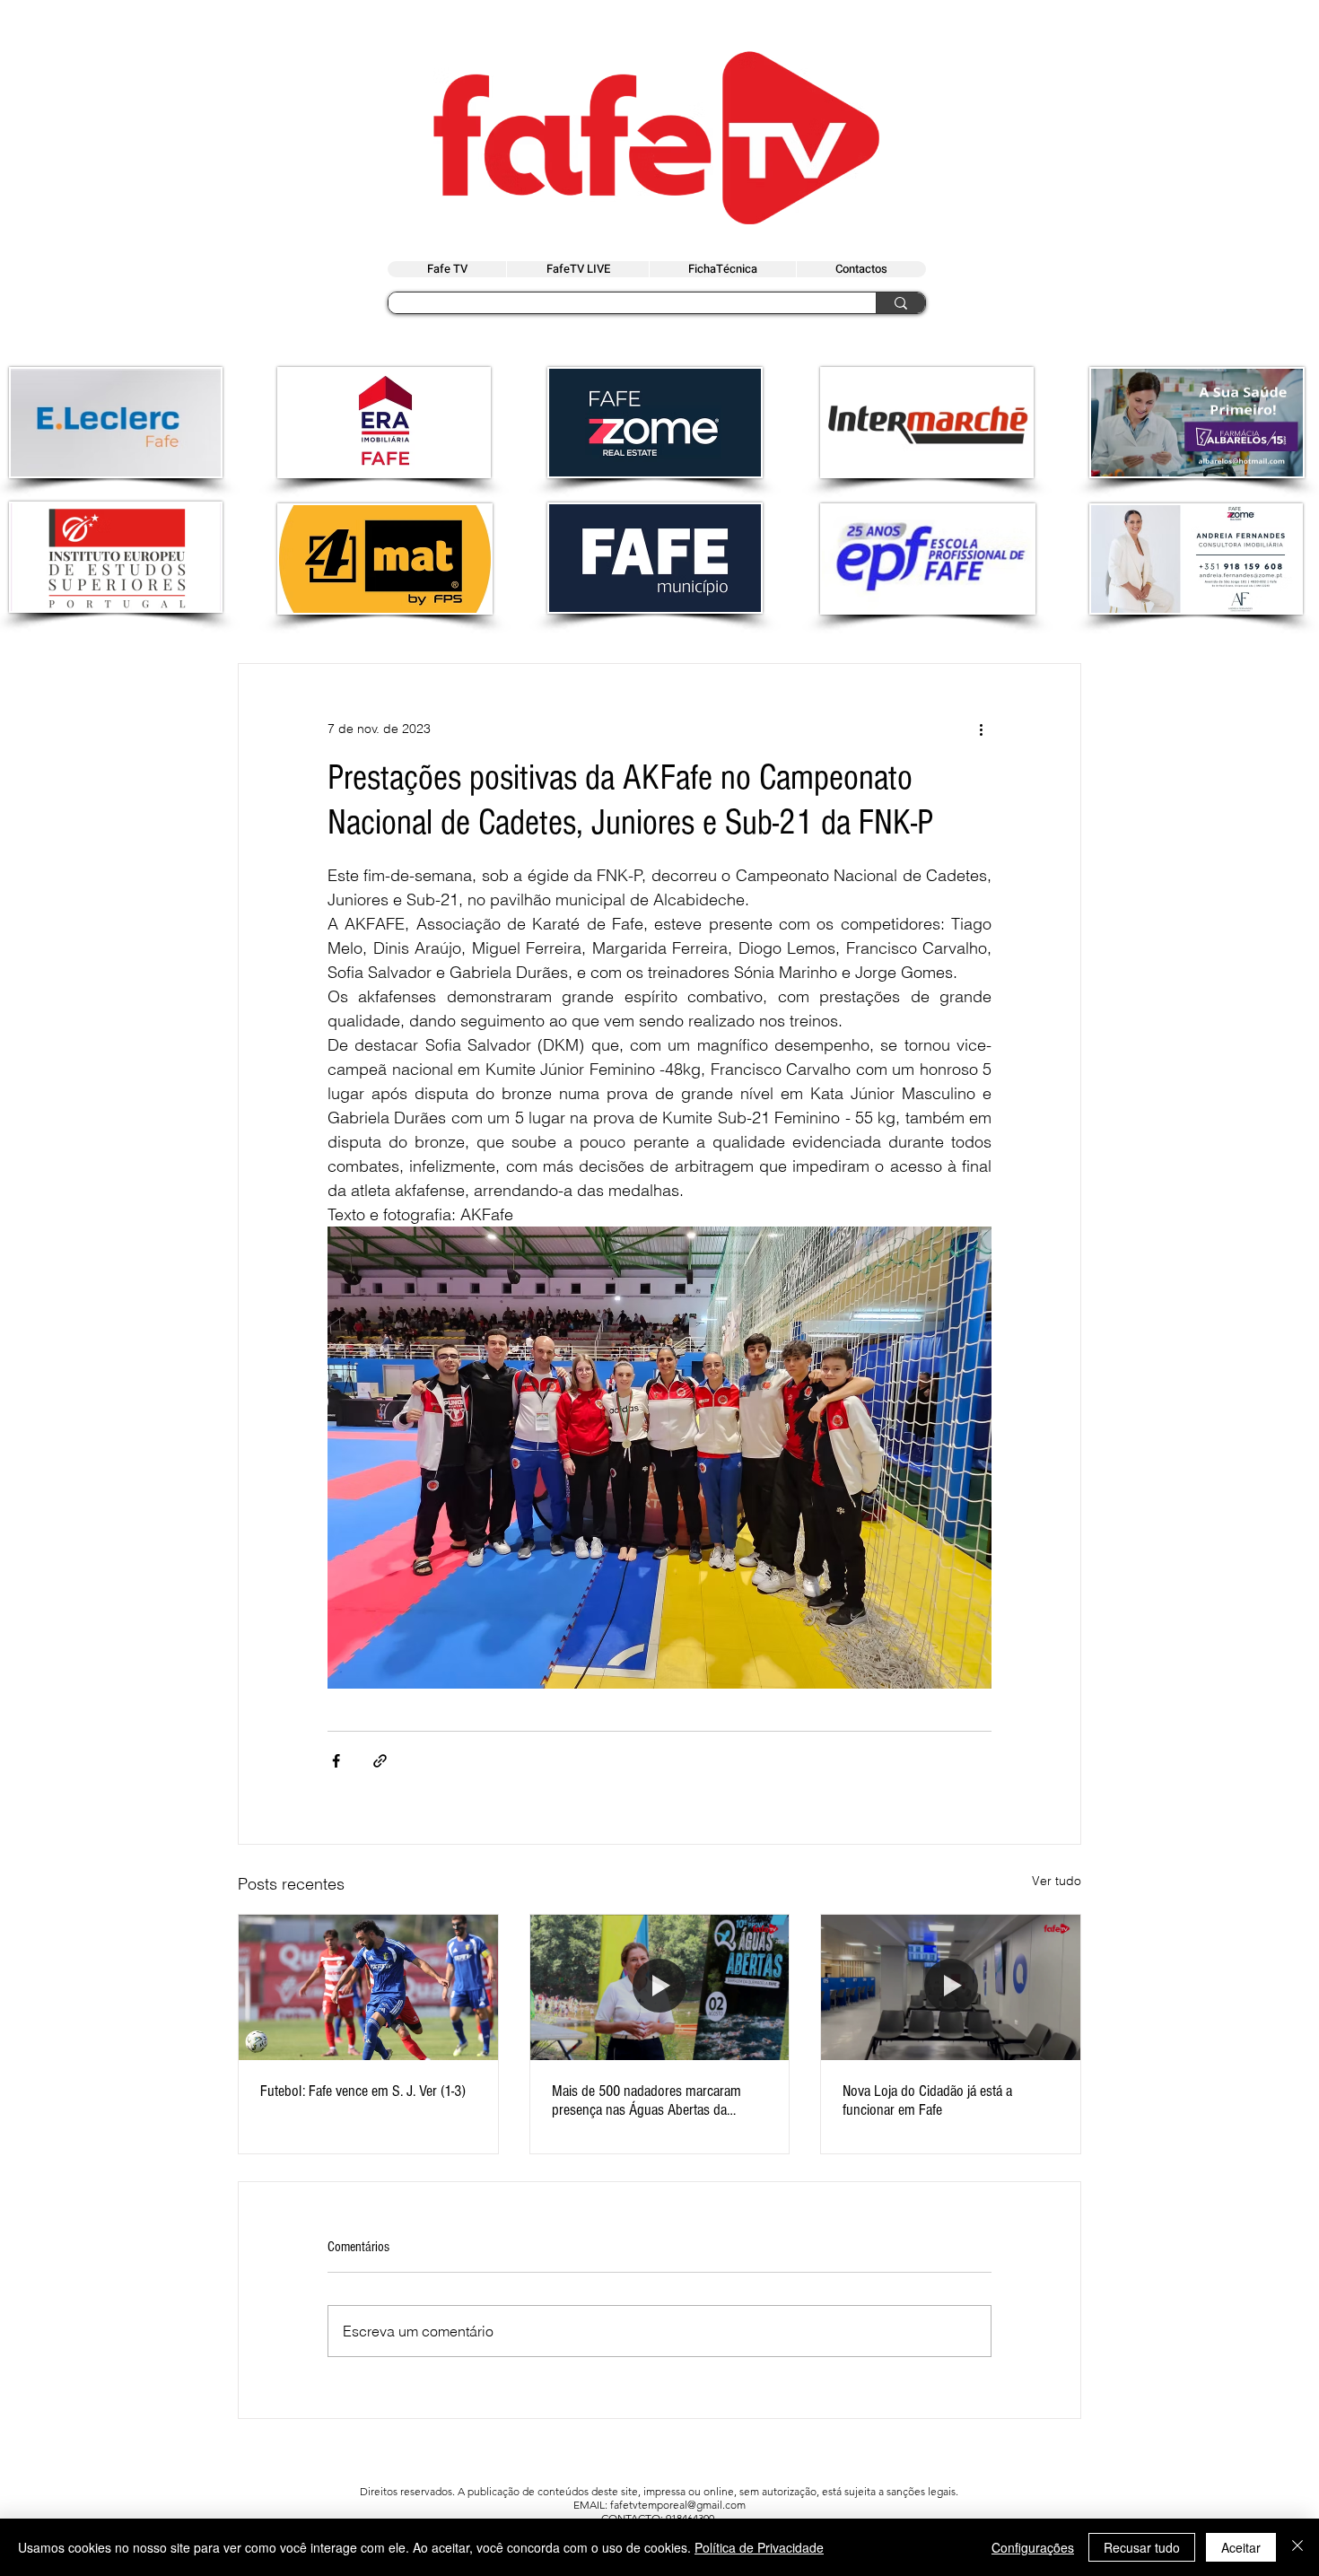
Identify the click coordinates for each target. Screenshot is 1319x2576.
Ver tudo (1057, 1881)
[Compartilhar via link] (380, 1761)
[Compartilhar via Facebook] (336, 1761)
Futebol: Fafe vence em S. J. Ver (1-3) (363, 2091)
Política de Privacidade (759, 2547)
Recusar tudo (1142, 2547)
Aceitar (1241, 2547)
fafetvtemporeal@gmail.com (678, 2505)
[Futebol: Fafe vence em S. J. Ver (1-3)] (368, 1987)
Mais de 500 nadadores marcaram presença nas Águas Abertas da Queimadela (646, 2100)
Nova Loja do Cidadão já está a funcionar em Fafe (927, 2100)
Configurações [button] (1033, 2547)
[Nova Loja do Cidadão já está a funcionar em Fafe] (951, 1987)
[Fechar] (1297, 2547)
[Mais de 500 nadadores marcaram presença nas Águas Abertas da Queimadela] (660, 1987)
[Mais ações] (981, 729)
